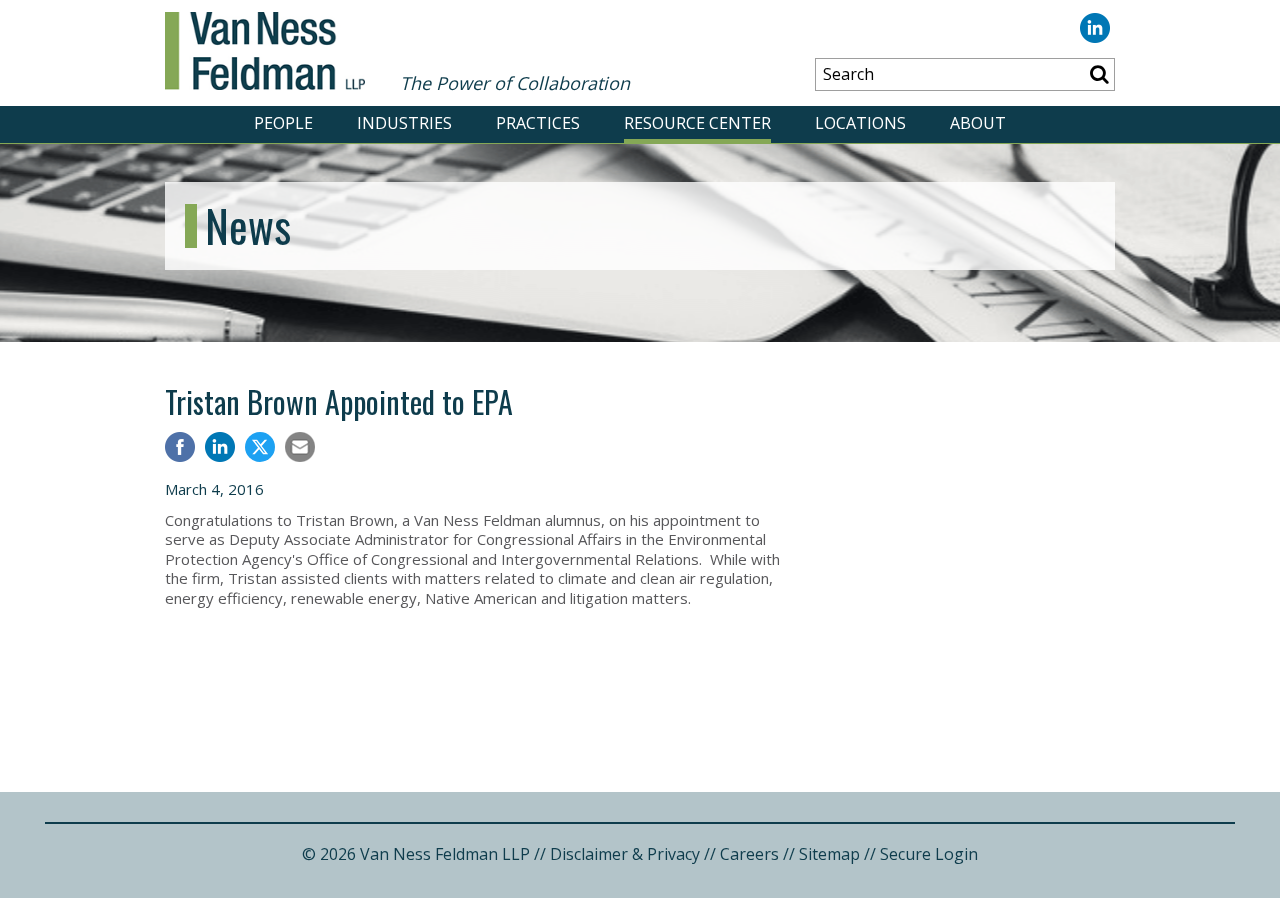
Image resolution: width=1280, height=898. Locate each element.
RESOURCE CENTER (697, 123)
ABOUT (978, 123)
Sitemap (829, 854)
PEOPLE (283, 123)
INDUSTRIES (404, 123)
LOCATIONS (860, 123)
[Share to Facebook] (180, 449)
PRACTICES (538, 123)
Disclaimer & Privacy (625, 854)
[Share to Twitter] (260, 447)
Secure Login (929, 854)
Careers (749, 854)
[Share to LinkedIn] (220, 449)
